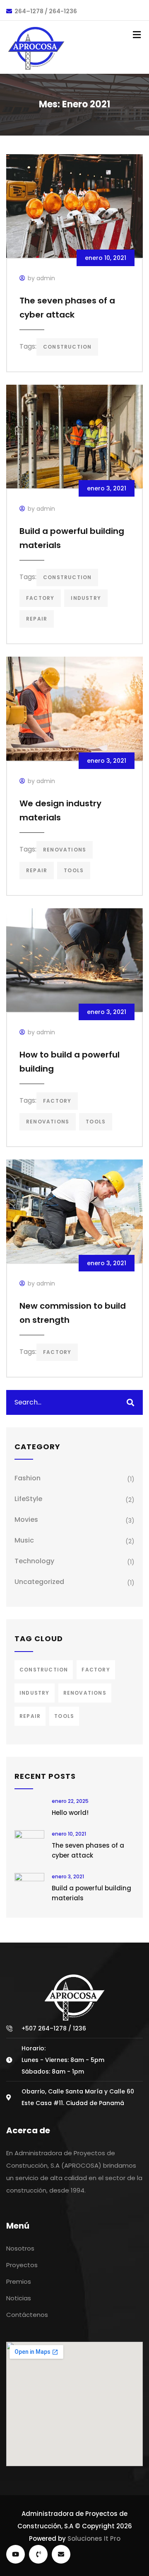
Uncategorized (39, 1582)
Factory (40, 598)
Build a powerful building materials (91, 1893)
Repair (37, 619)
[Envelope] (61, 2554)
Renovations (65, 850)
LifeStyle (28, 1499)
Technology (34, 1561)
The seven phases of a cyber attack (88, 1850)
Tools (74, 870)
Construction (67, 347)
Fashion (28, 1478)
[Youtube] (16, 2554)
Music (24, 1540)
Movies (26, 1520)
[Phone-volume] (38, 2554)
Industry (86, 598)
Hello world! (70, 1813)
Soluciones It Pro (94, 2538)
